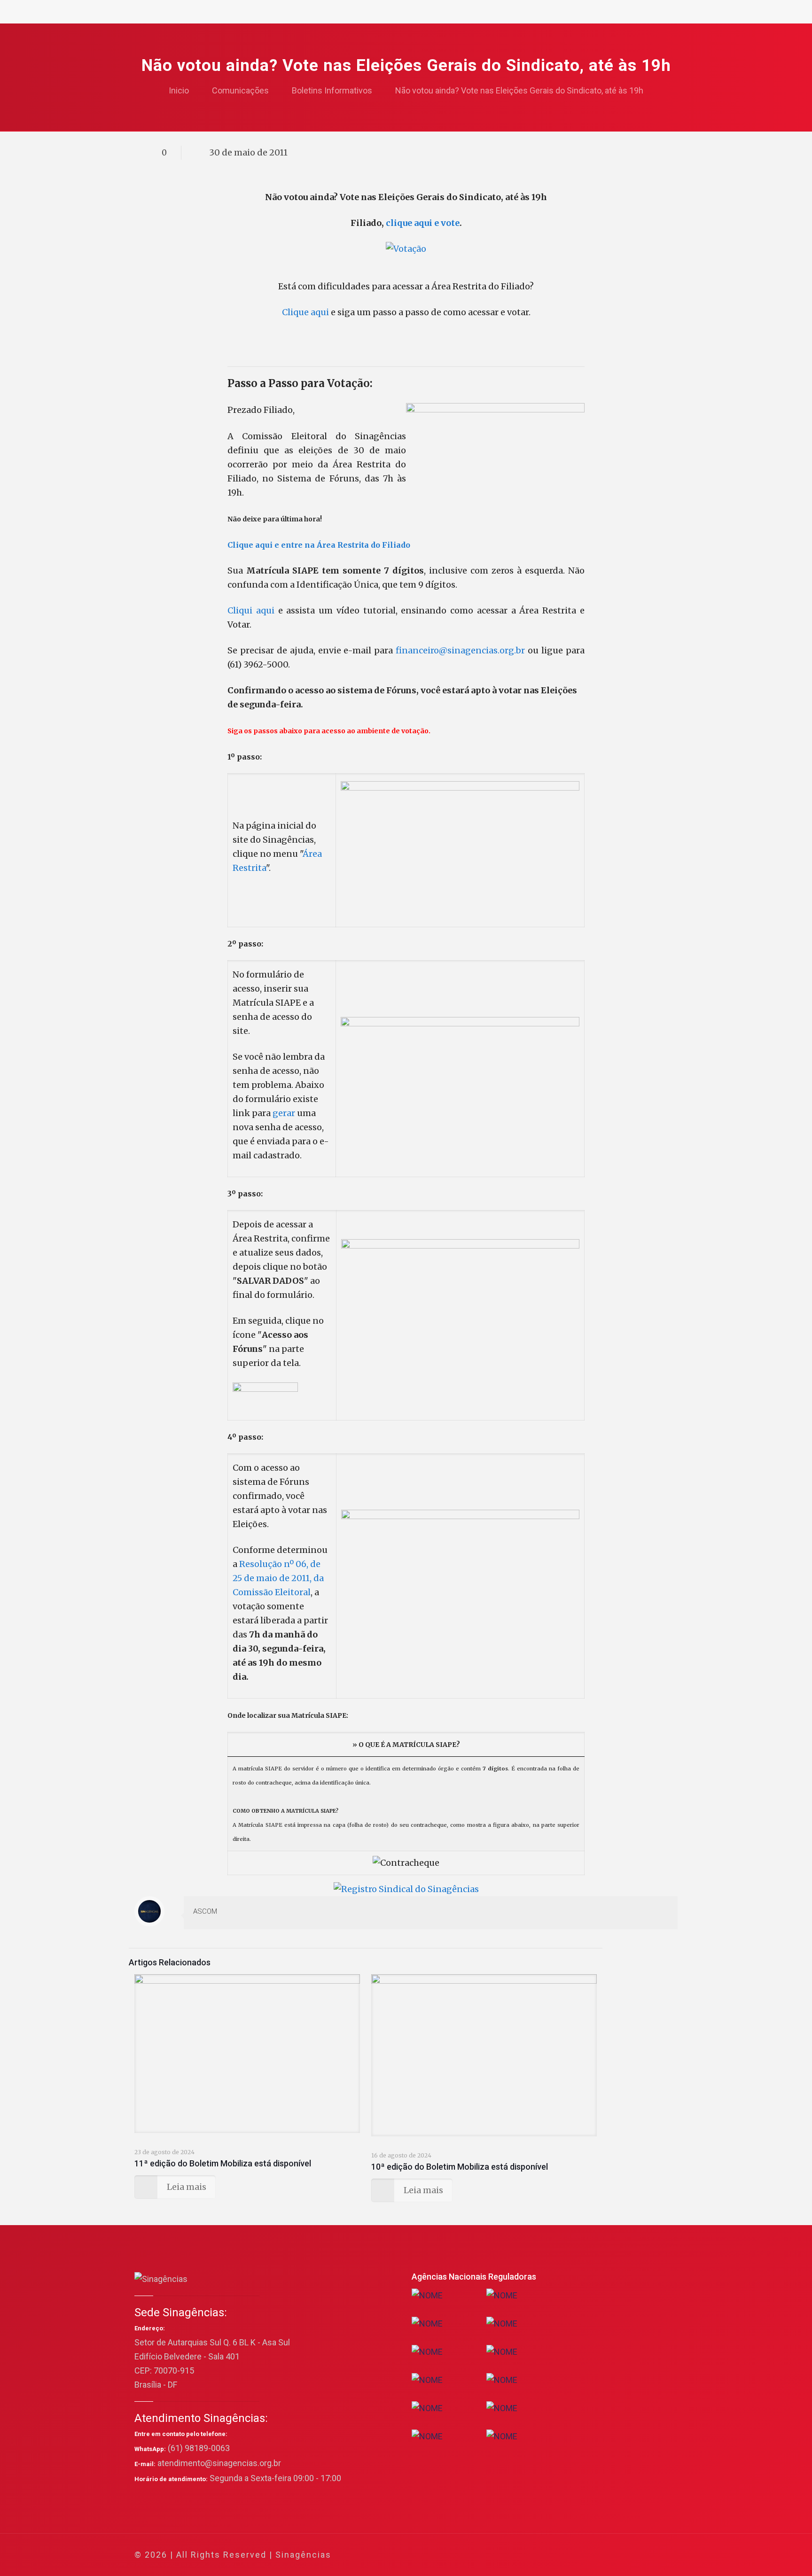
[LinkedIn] (618, 2555)
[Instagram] (631, 2555)
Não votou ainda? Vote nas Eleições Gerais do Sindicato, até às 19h (519, 90)
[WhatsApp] (567, 2555)
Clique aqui (305, 312)
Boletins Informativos (332, 90)
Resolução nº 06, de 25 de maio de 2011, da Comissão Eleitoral (278, 1578)
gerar (284, 1113)
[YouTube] (605, 2555)
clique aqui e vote (423, 223)
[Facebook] (580, 2555)
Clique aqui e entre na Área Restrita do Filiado (319, 545)
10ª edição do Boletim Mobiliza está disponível (460, 2167)
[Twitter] (593, 2555)
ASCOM (205, 1911)
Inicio (179, 90)
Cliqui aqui (251, 610)
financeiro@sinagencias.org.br (460, 650)
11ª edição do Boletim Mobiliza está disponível (223, 2163)
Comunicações (240, 90)
